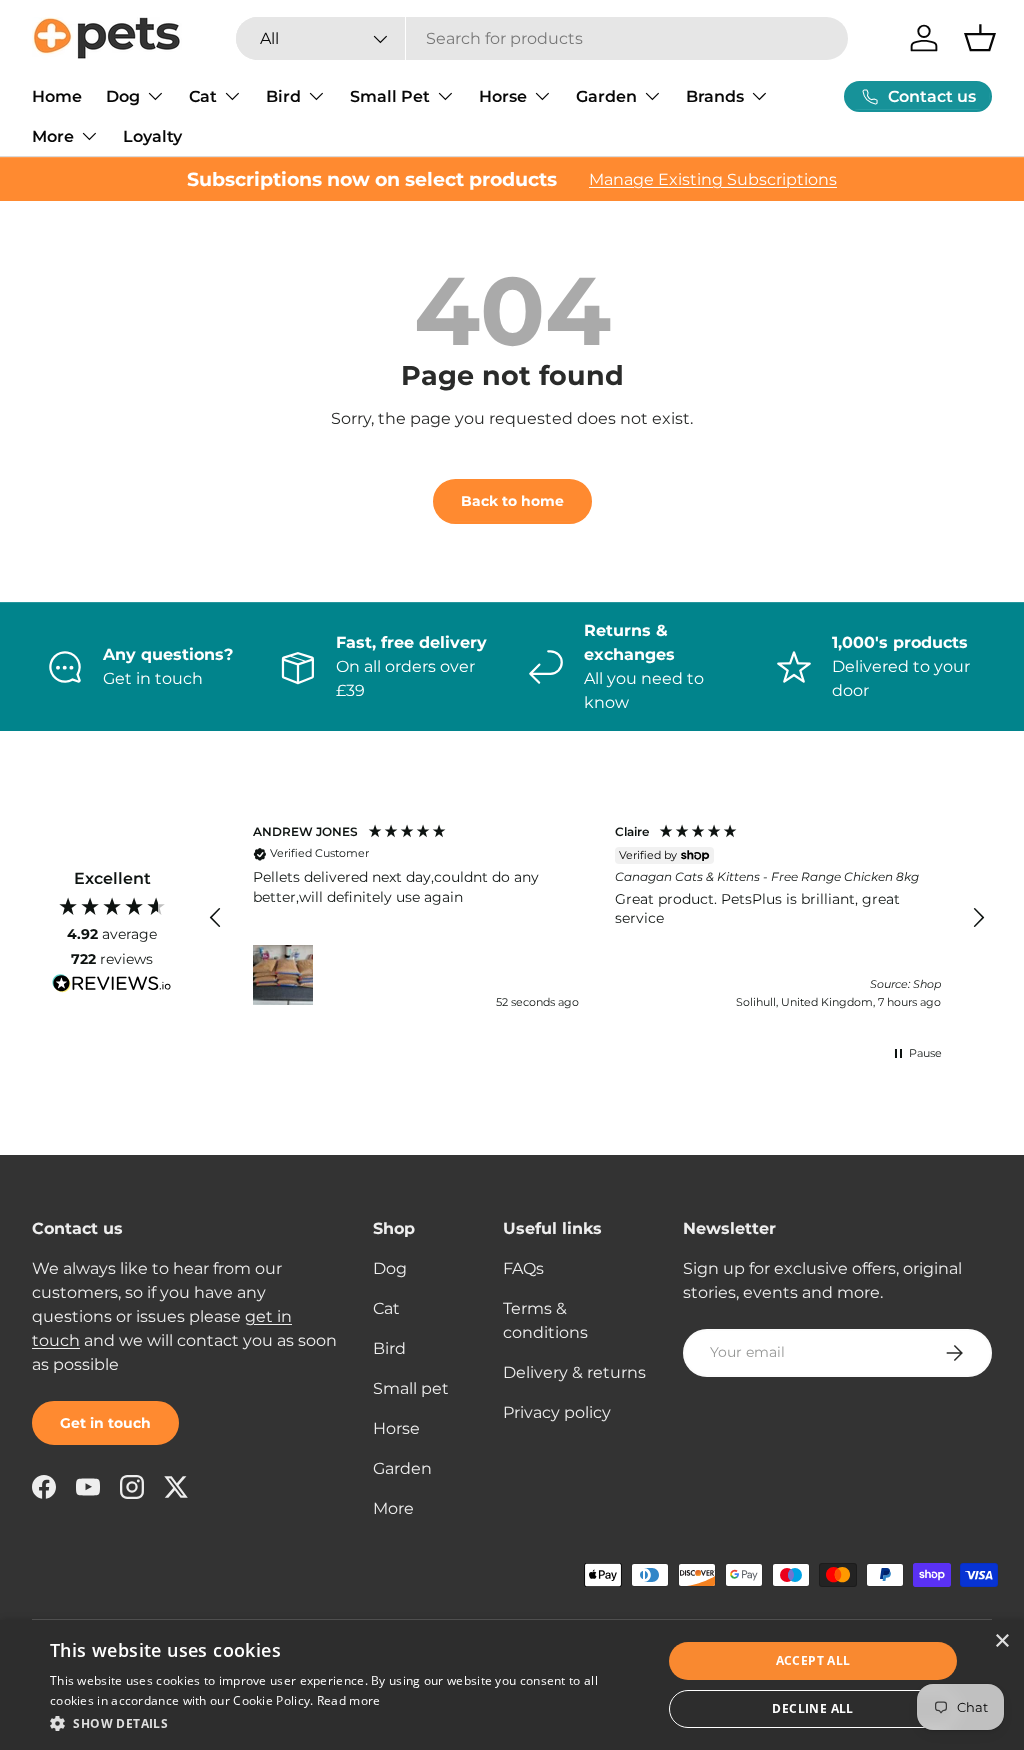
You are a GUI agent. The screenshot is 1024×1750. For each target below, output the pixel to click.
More (393, 1508)
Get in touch (105, 1423)
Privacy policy (557, 1412)
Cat (386, 1308)
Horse (396, 1428)
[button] (980, 38)
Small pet (411, 1388)
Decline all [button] (812, 1708)
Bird (389, 1348)
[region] (597, 918)
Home (57, 96)
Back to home (512, 501)
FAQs (523, 1268)
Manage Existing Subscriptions (713, 179)
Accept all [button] (813, 1660)
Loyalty (152, 136)
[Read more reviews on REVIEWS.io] (112, 986)
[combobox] (542, 38)
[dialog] (512, 1685)
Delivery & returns (574, 1372)
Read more (349, 1700)
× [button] (1001, 1641)
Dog (390, 1268)
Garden (402, 1468)
